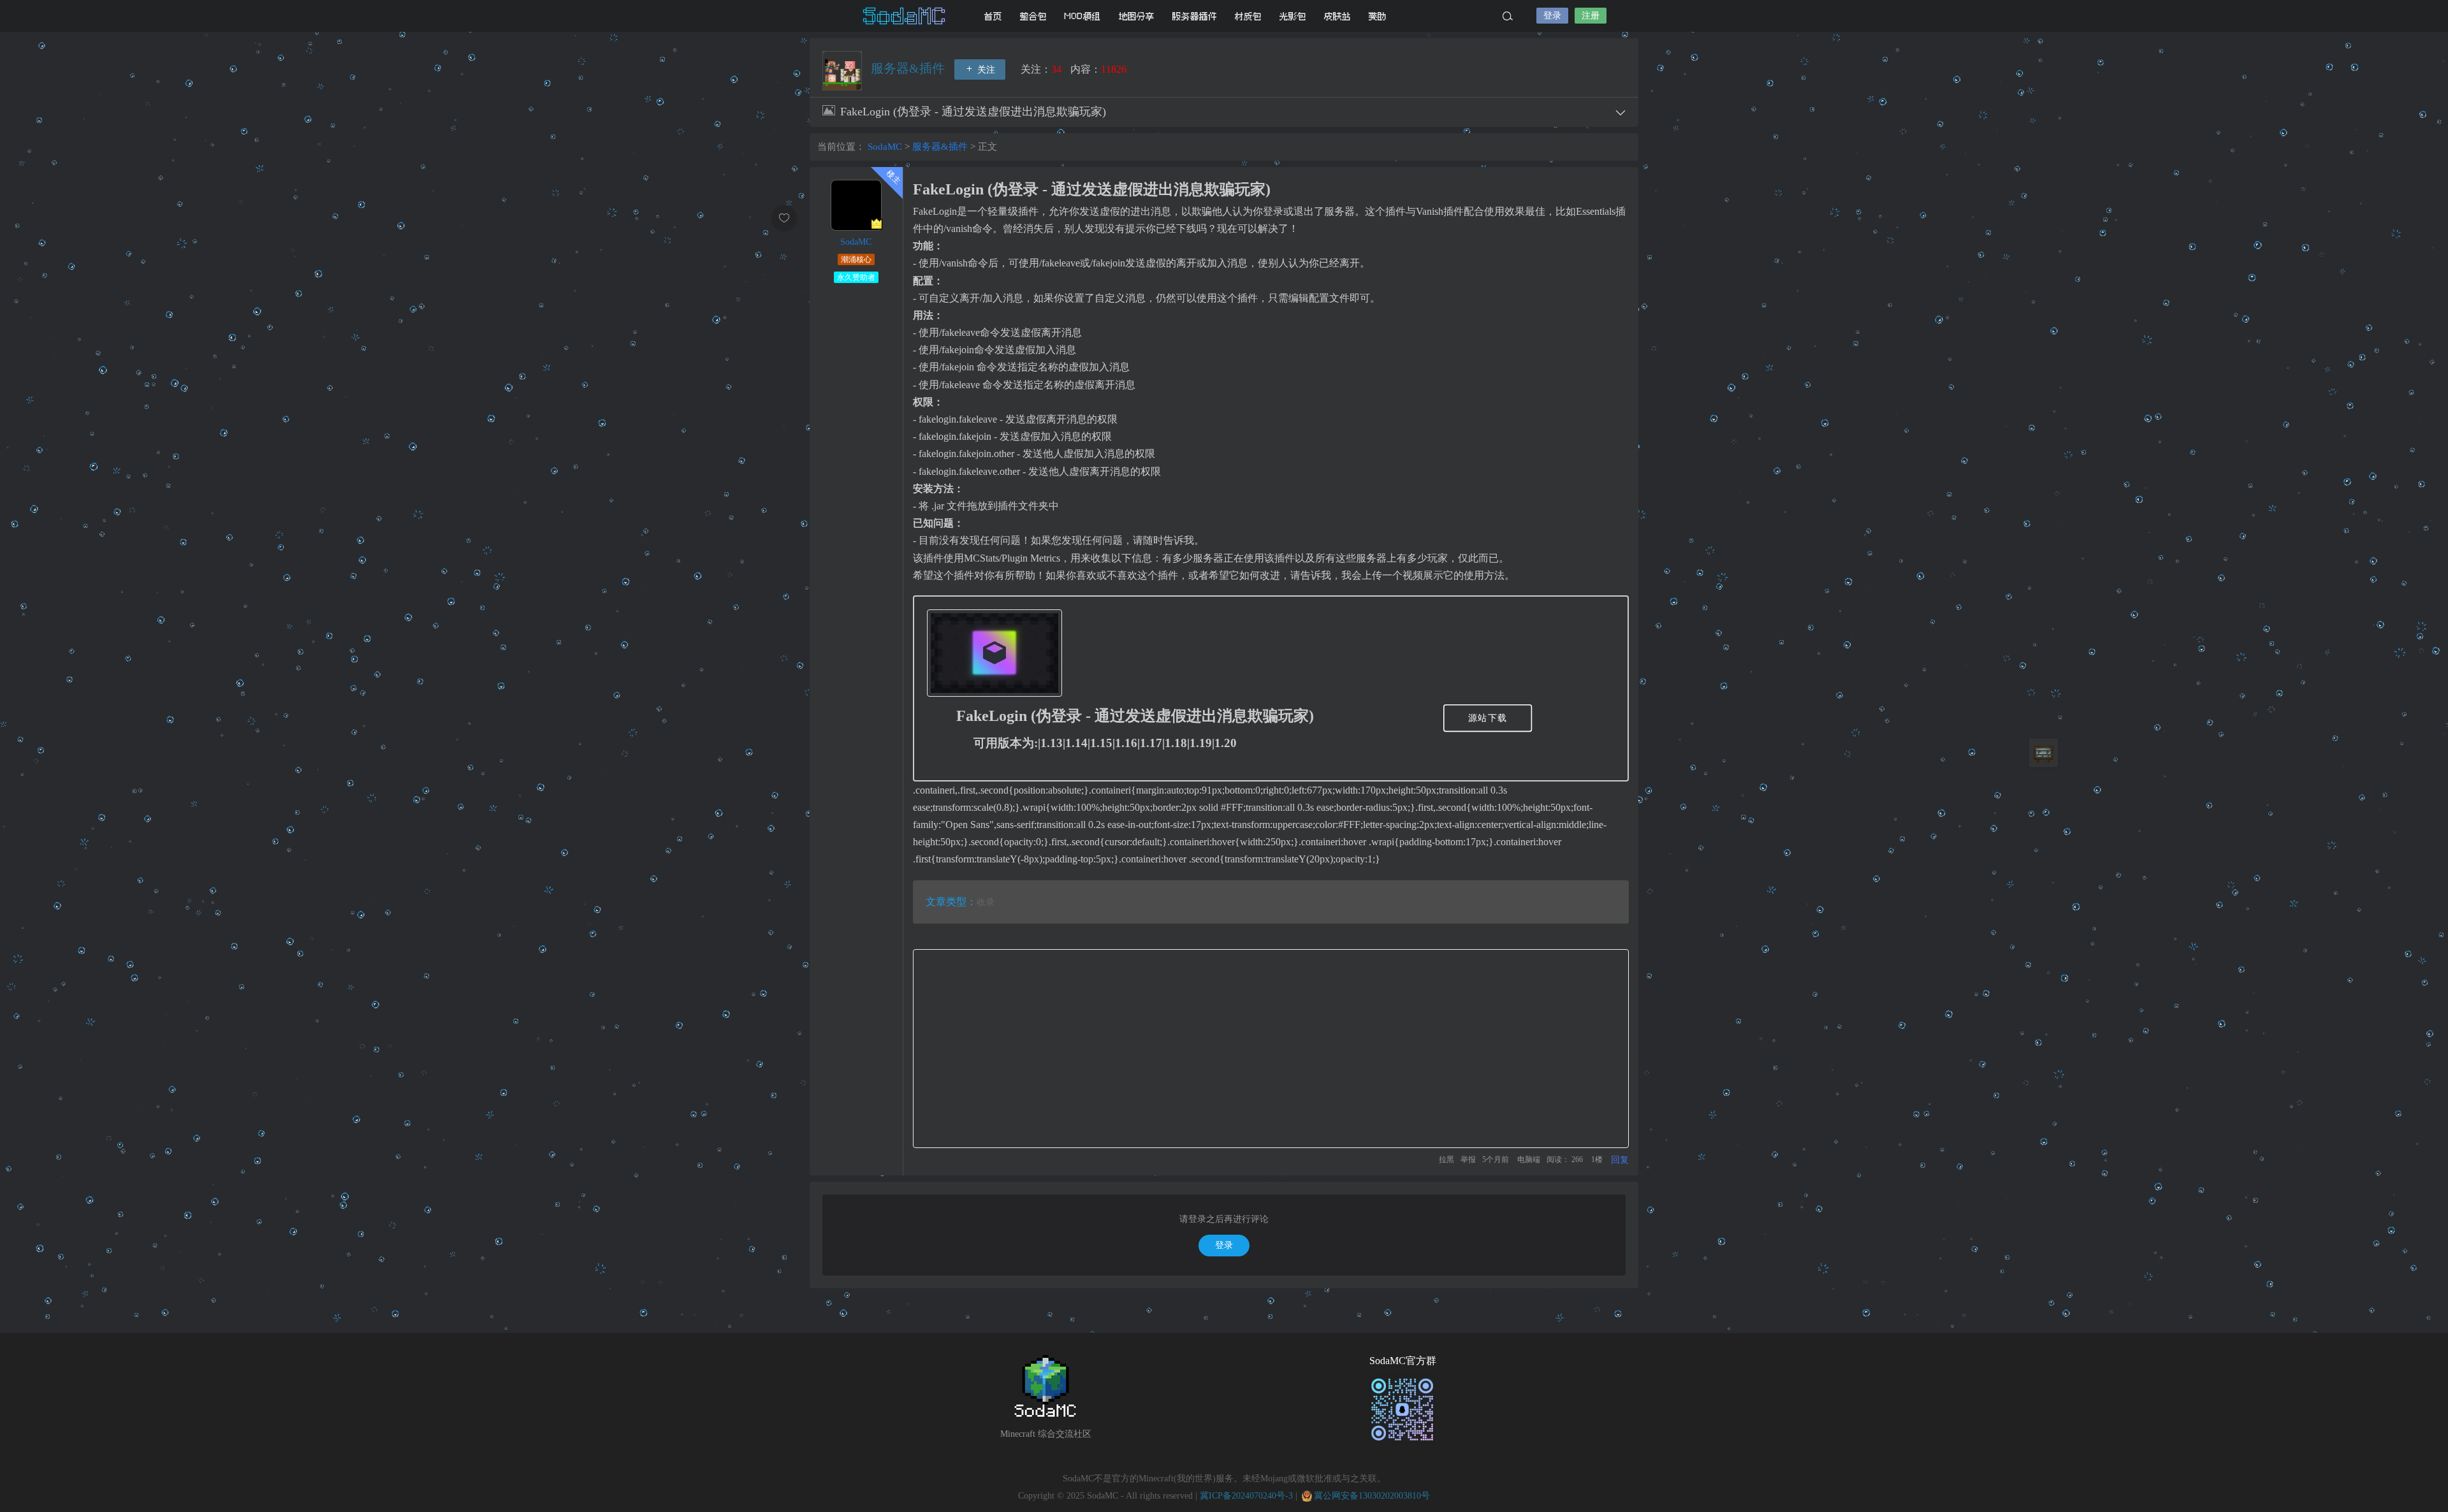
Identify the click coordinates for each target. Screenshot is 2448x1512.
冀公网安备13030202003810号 (1372, 1496)
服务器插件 (1195, 16)
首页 (993, 16)
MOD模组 (1083, 16)
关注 (985, 70)
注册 (1591, 16)
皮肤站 (1337, 16)
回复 (1620, 1160)
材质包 (1248, 16)
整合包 (1033, 16)
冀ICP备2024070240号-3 (1246, 1496)
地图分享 (1137, 16)
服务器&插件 (909, 68)
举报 (1468, 1159)
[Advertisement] (1271, 1049)
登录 (1552, 16)
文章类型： (951, 902)
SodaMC (905, 16)
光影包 (1293, 16)
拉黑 (1446, 1159)
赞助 (1378, 16)
